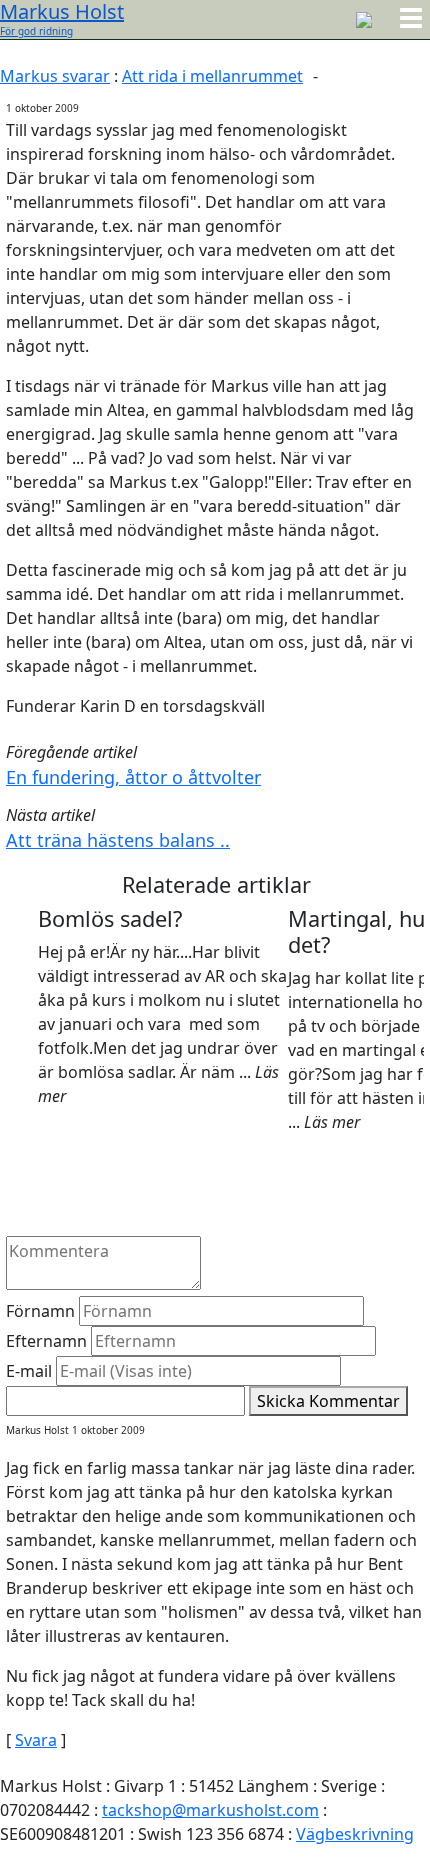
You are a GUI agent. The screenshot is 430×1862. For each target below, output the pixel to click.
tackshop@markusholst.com (210, 1810)
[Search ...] (364, 18)
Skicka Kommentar (328, 1401)
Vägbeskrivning (355, 1834)
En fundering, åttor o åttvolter (133, 777)
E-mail (29, 1371)
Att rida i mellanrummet (212, 76)
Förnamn (40, 1311)
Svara (36, 1740)
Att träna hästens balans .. (118, 840)
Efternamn (46, 1341)
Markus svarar (55, 76)
